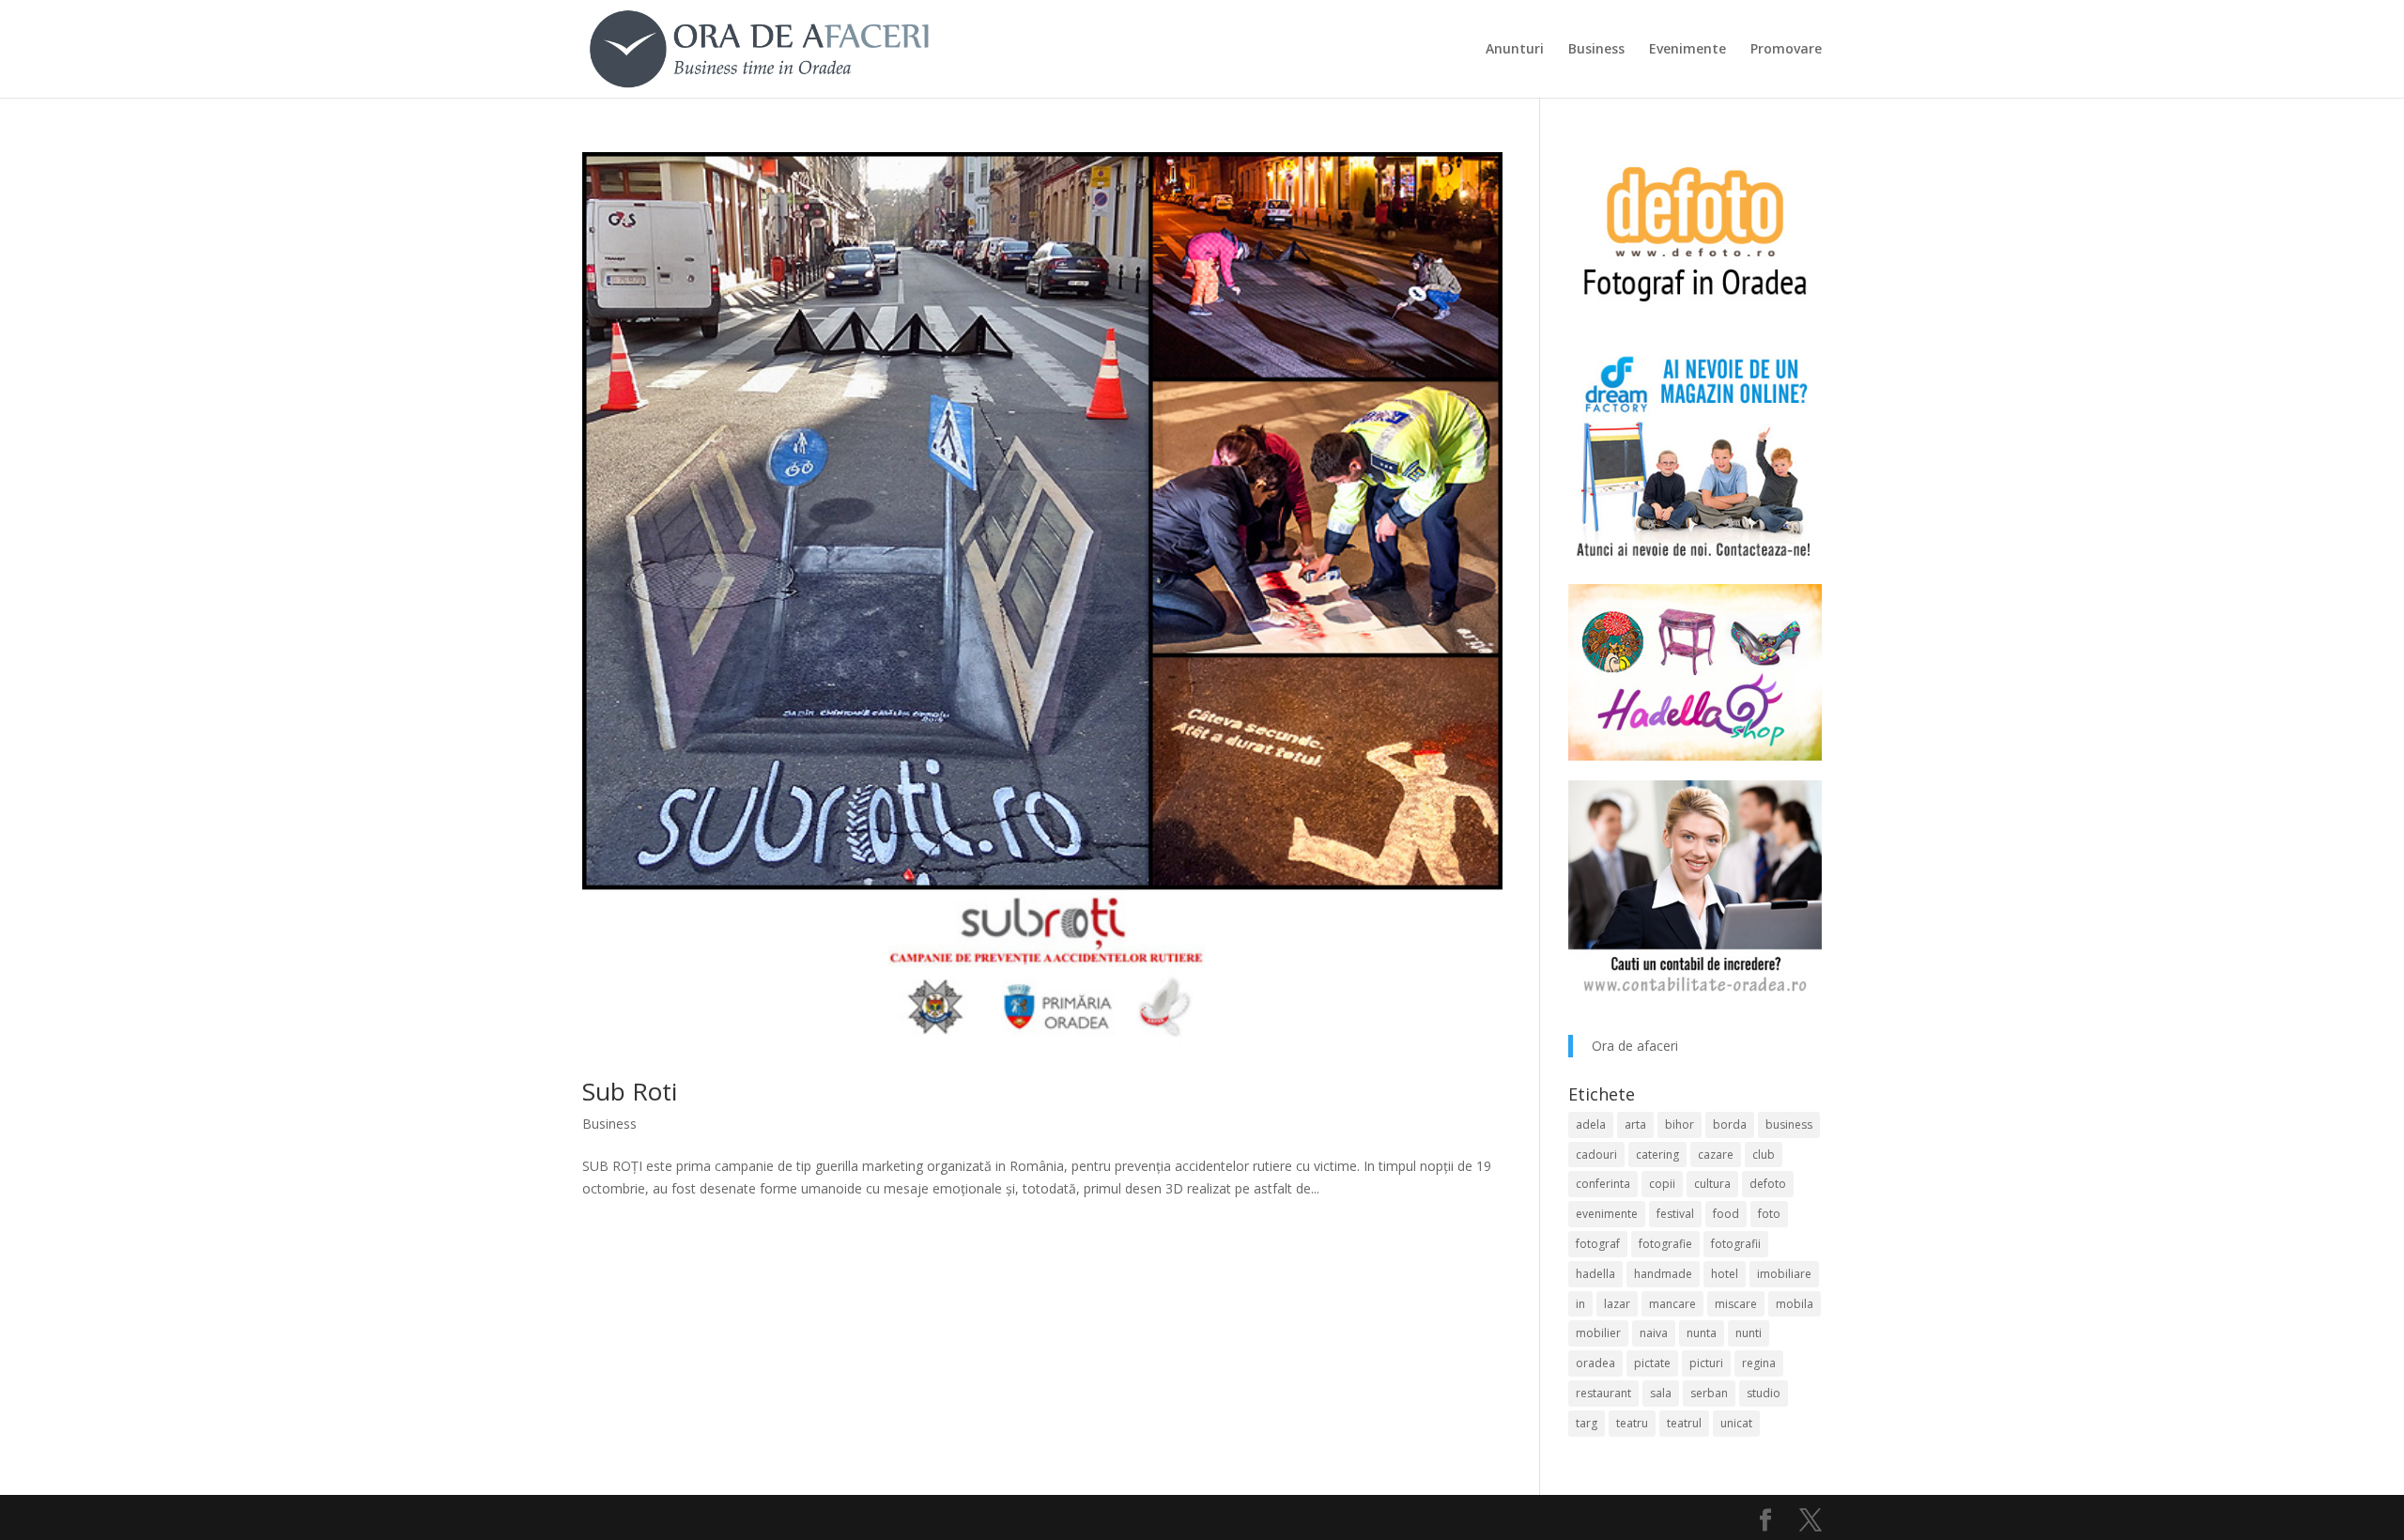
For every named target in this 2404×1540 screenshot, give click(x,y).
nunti (1749, 1333)
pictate (1652, 1363)
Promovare (1786, 50)
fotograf (1598, 1244)
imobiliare (1784, 1274)
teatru (1632, 1423)
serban (1709, 1393)
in (1580, 1304)
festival (1675, 1214)
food (1726, 1214)
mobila (1795, 1304)
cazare (1716, 1155)
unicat (1736, 1423)
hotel (1725, 1274)
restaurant (1603, 1393)
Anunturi (1515, 50)
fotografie (1665, 1244)
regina (1759, 1363)
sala (1661, 1393)
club (1764, 1155)
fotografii (1736, 1244)
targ (1587, 1423)
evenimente (1607, 1214)
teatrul (1684, 1423)
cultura (1712, 1184)
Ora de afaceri (1635, 1046)
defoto (1768, 1184)
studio (1764, 1393)
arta (1635, 1124)
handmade (1663, 1274)
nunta (1702, 1333)
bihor (1680, 1124)
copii (1662, 1184)
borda (1730, 1124)
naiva (1654, 1333)
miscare (1736, 1304)
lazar (1617, 1304)
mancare (1672, 1304)
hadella (1595, 1274)
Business (1596, 50)
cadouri (1596, 1155)
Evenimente (1687, 50)
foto (1769, 1214)
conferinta (1603, 1184)
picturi (1706, 1363)
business (1789, 1124)
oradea (1595, 1363)
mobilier (1598, 1333)
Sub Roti (630, 1091)
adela (1591, 1124)
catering (1657, 1155)
